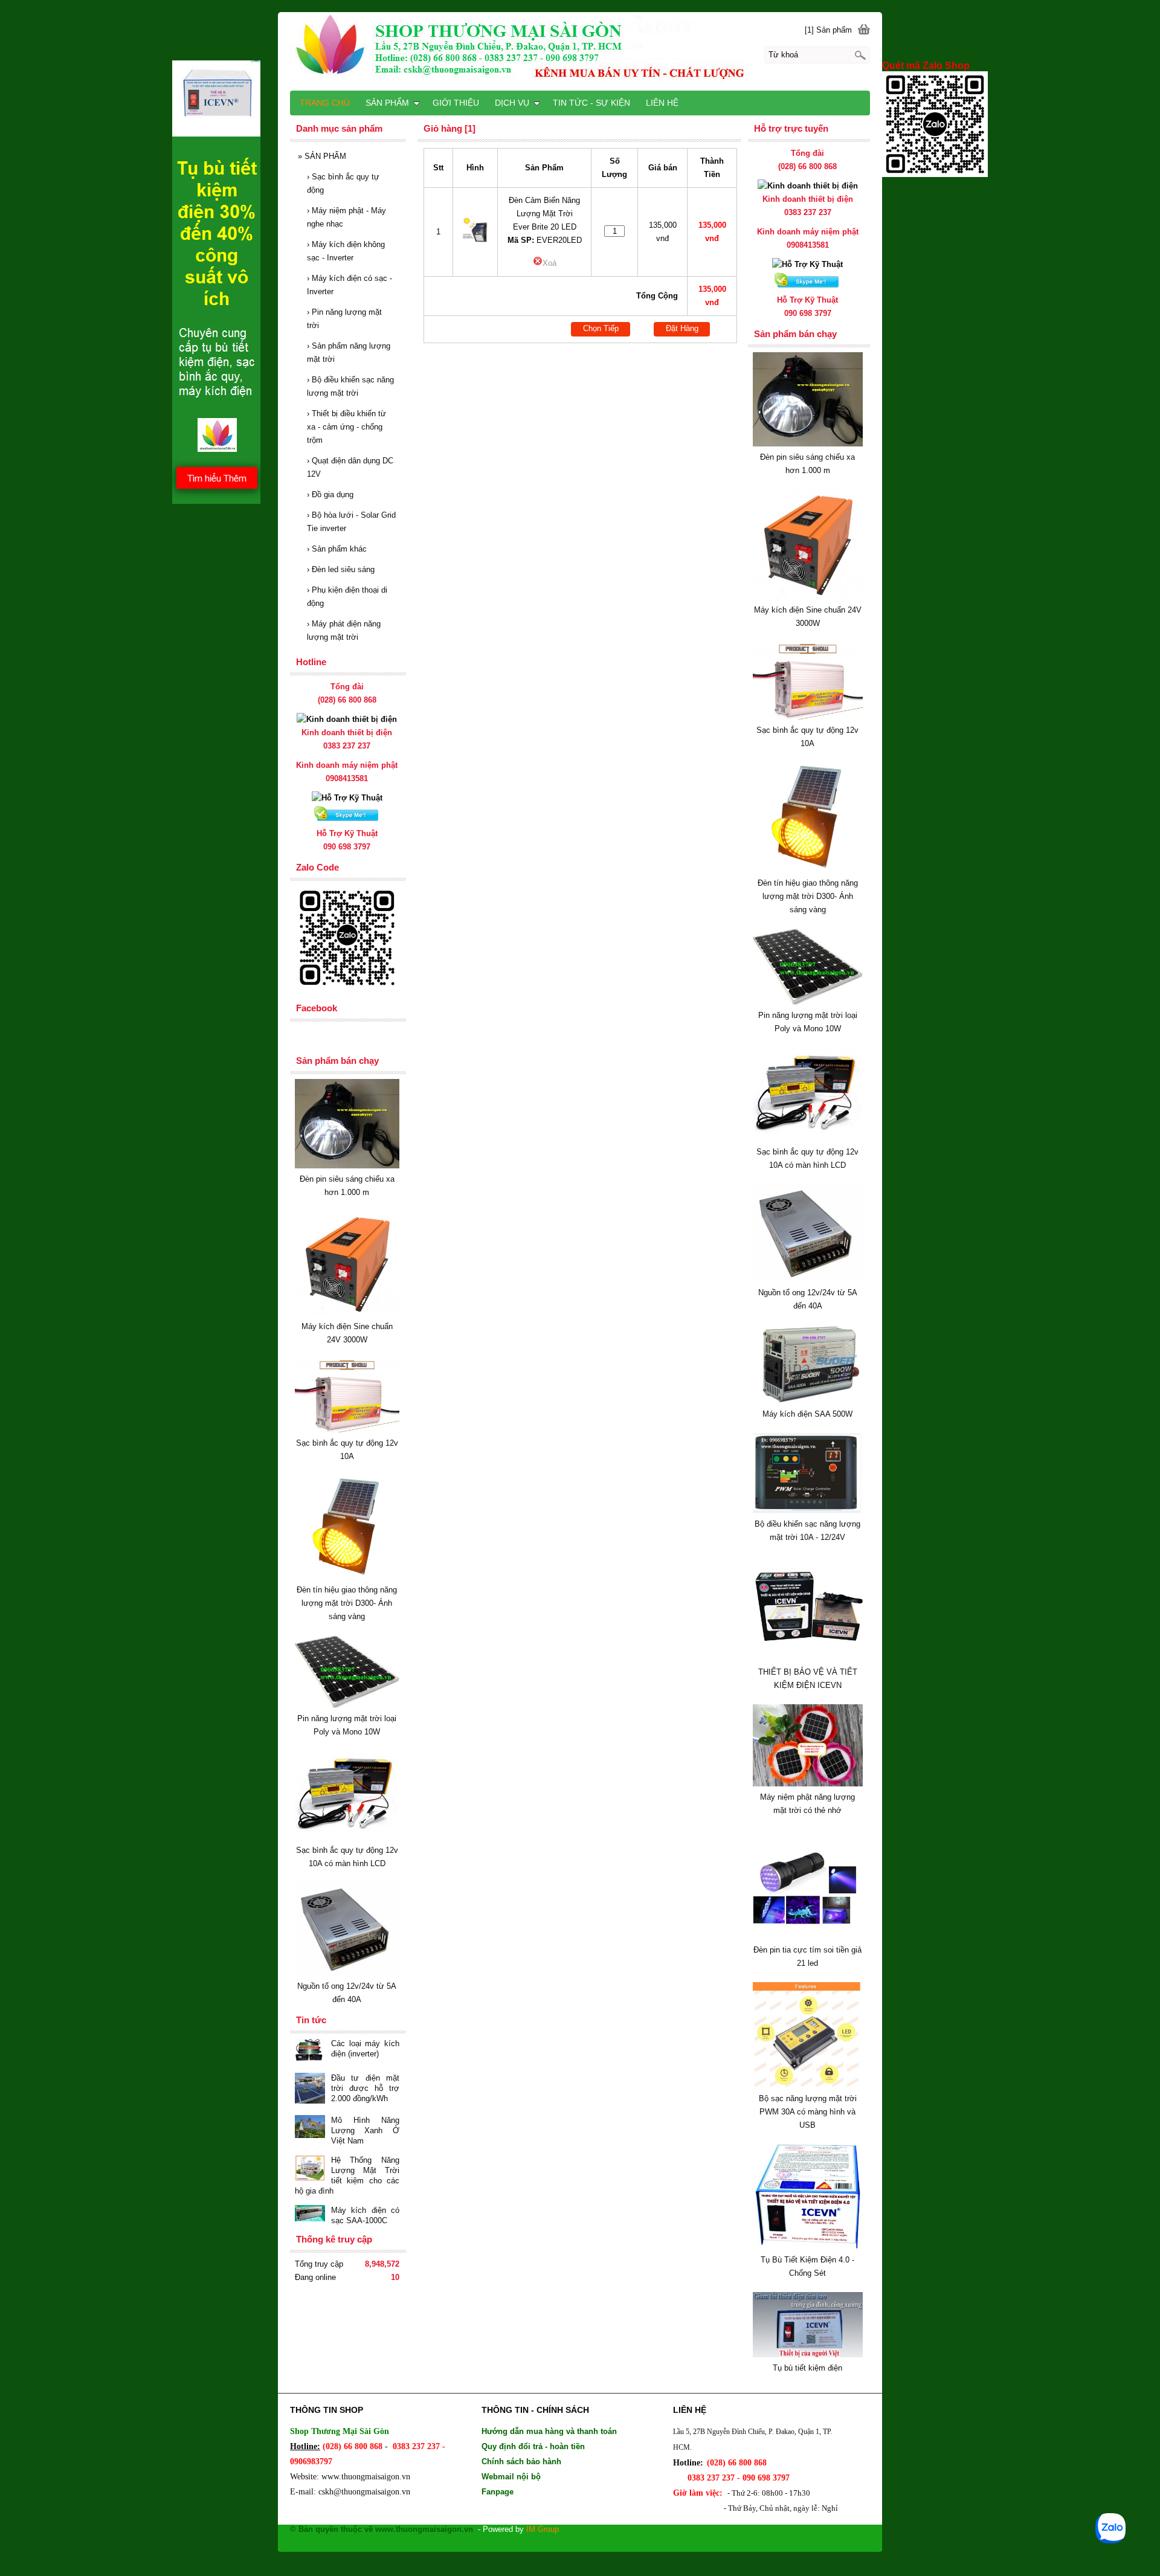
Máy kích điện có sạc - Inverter (350, 285)
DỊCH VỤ (512, 103)
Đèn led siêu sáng (341, 569)
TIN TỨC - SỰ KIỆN (591, 103)
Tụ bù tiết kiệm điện (807, 2368)
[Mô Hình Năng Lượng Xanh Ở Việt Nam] (310, 2128)
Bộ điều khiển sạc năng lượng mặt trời (350, 386)
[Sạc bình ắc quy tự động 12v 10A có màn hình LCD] (808, 1138)
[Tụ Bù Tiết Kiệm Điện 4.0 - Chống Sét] (808, 2246)
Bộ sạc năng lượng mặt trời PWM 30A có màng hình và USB (808, 2112)
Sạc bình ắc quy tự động (343, 183)
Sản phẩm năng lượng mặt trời (349, 353)
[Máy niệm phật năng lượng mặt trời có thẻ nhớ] (808, 1784)
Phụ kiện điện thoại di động (347, 597)
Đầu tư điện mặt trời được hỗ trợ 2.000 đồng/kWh (365, 2088)
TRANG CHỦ (325, 103)
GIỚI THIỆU (456, 103)
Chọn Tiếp (601, 328)
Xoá (549, 263)
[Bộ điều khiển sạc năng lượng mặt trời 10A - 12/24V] (808, 1511)
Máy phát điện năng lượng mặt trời (344, 630)
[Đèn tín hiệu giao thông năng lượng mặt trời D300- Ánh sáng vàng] (808, 870)
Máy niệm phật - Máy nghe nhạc (346, 217)
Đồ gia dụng (330, 494)
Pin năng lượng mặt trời (344, 319)
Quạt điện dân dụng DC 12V (350, 467)
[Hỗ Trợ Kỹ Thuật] (807, 264)
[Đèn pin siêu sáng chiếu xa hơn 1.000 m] (808, 444)
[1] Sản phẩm (828, 30)
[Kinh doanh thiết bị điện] (808, 186)
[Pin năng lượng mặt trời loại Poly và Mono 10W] (808, 1002)
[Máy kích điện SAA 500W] (808, 1401)
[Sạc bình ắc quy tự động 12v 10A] (808, 717)
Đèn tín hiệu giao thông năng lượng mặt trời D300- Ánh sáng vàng (808, 896)
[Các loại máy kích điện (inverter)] (310, 2051)
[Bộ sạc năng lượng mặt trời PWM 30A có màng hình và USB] (808, 2085)
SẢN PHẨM (322, 156)
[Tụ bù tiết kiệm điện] (808, 2355)
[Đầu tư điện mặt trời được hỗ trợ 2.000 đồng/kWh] (310, 2089)
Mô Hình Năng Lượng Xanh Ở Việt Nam (365, 2130)
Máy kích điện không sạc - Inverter (346, 251)
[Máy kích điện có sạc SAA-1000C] (310, 2215)
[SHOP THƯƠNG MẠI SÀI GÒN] (580, 51)
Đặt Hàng (682, 328)
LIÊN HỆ (662, 103)
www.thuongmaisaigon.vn (366, 2477)
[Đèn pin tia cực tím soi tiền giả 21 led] (808, 1937)
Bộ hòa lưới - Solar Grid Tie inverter (351, 522)
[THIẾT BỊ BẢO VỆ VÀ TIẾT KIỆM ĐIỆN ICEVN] (808, 1659)
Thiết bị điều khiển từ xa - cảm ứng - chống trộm (346, 427)
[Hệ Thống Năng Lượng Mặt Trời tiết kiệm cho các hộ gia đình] (310, 2169)
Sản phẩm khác (337, 549)
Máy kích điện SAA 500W (807, 1414)
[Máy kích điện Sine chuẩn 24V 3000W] (808, 597)
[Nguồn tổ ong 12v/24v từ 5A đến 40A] (808, 1279)
